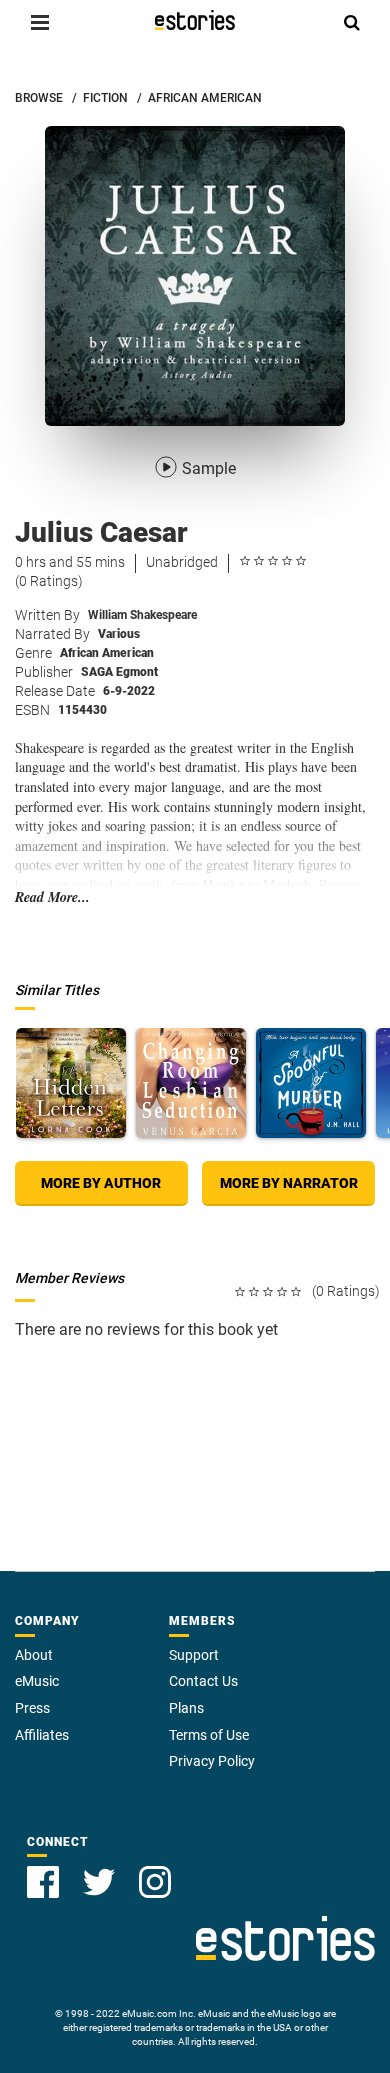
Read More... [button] (52, 897)
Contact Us (203, 1681)
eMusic (37, 1681)
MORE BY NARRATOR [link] (289, 1183)
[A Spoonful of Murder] (311, 1083)
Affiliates (42, 1735)
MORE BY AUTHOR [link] (101, 1183)
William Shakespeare (142, 615)
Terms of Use (209, 1735)
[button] (40, 22)
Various (119, 634)
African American (107, 653)
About (34, 1655)
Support (194, 1655)
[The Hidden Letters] (71, 1083)
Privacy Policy (212, 1761)
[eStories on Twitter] (99, 1882)
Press (32, 1708)
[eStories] (195, 20)
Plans (186, 1708)
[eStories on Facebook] (43, 1882)
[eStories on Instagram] (155, 1882)
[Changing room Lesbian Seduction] (191, 1083)
